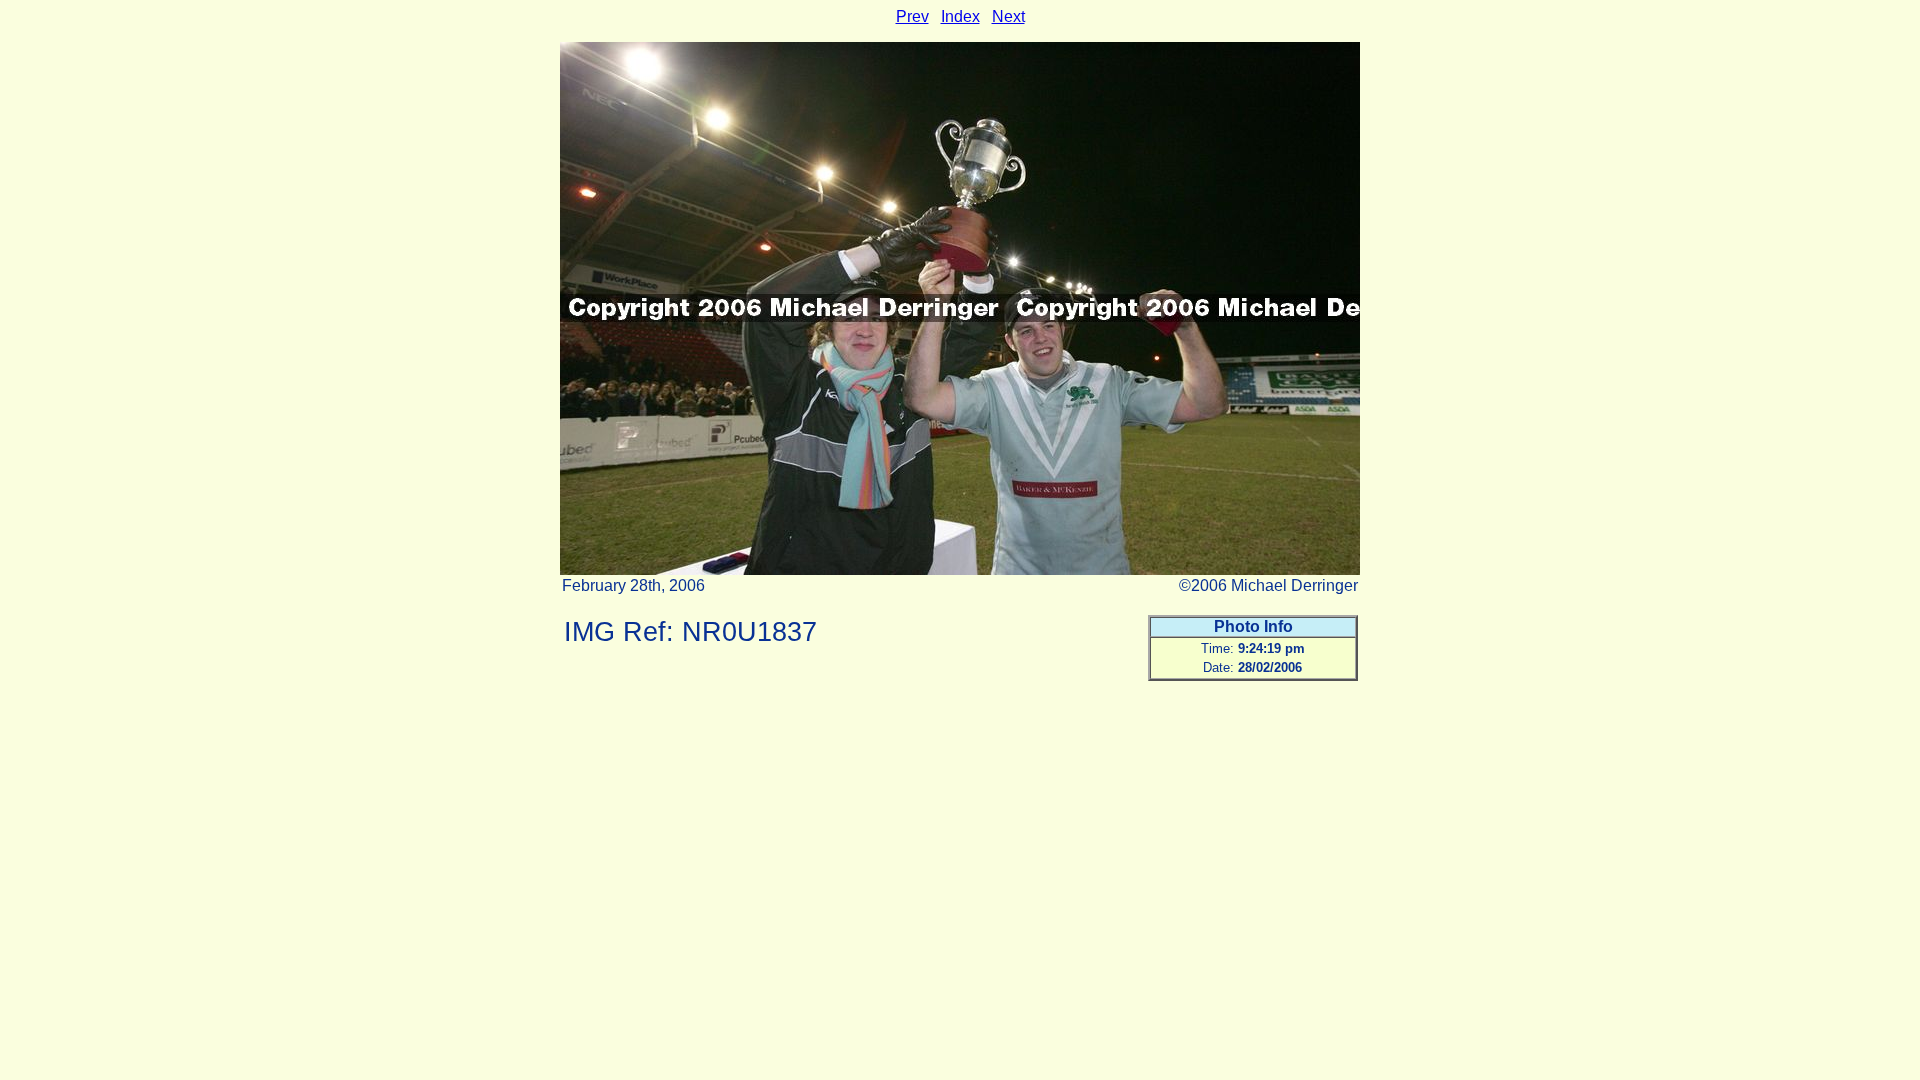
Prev (912, 16)
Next (1008, 16)
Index (960, 16)
